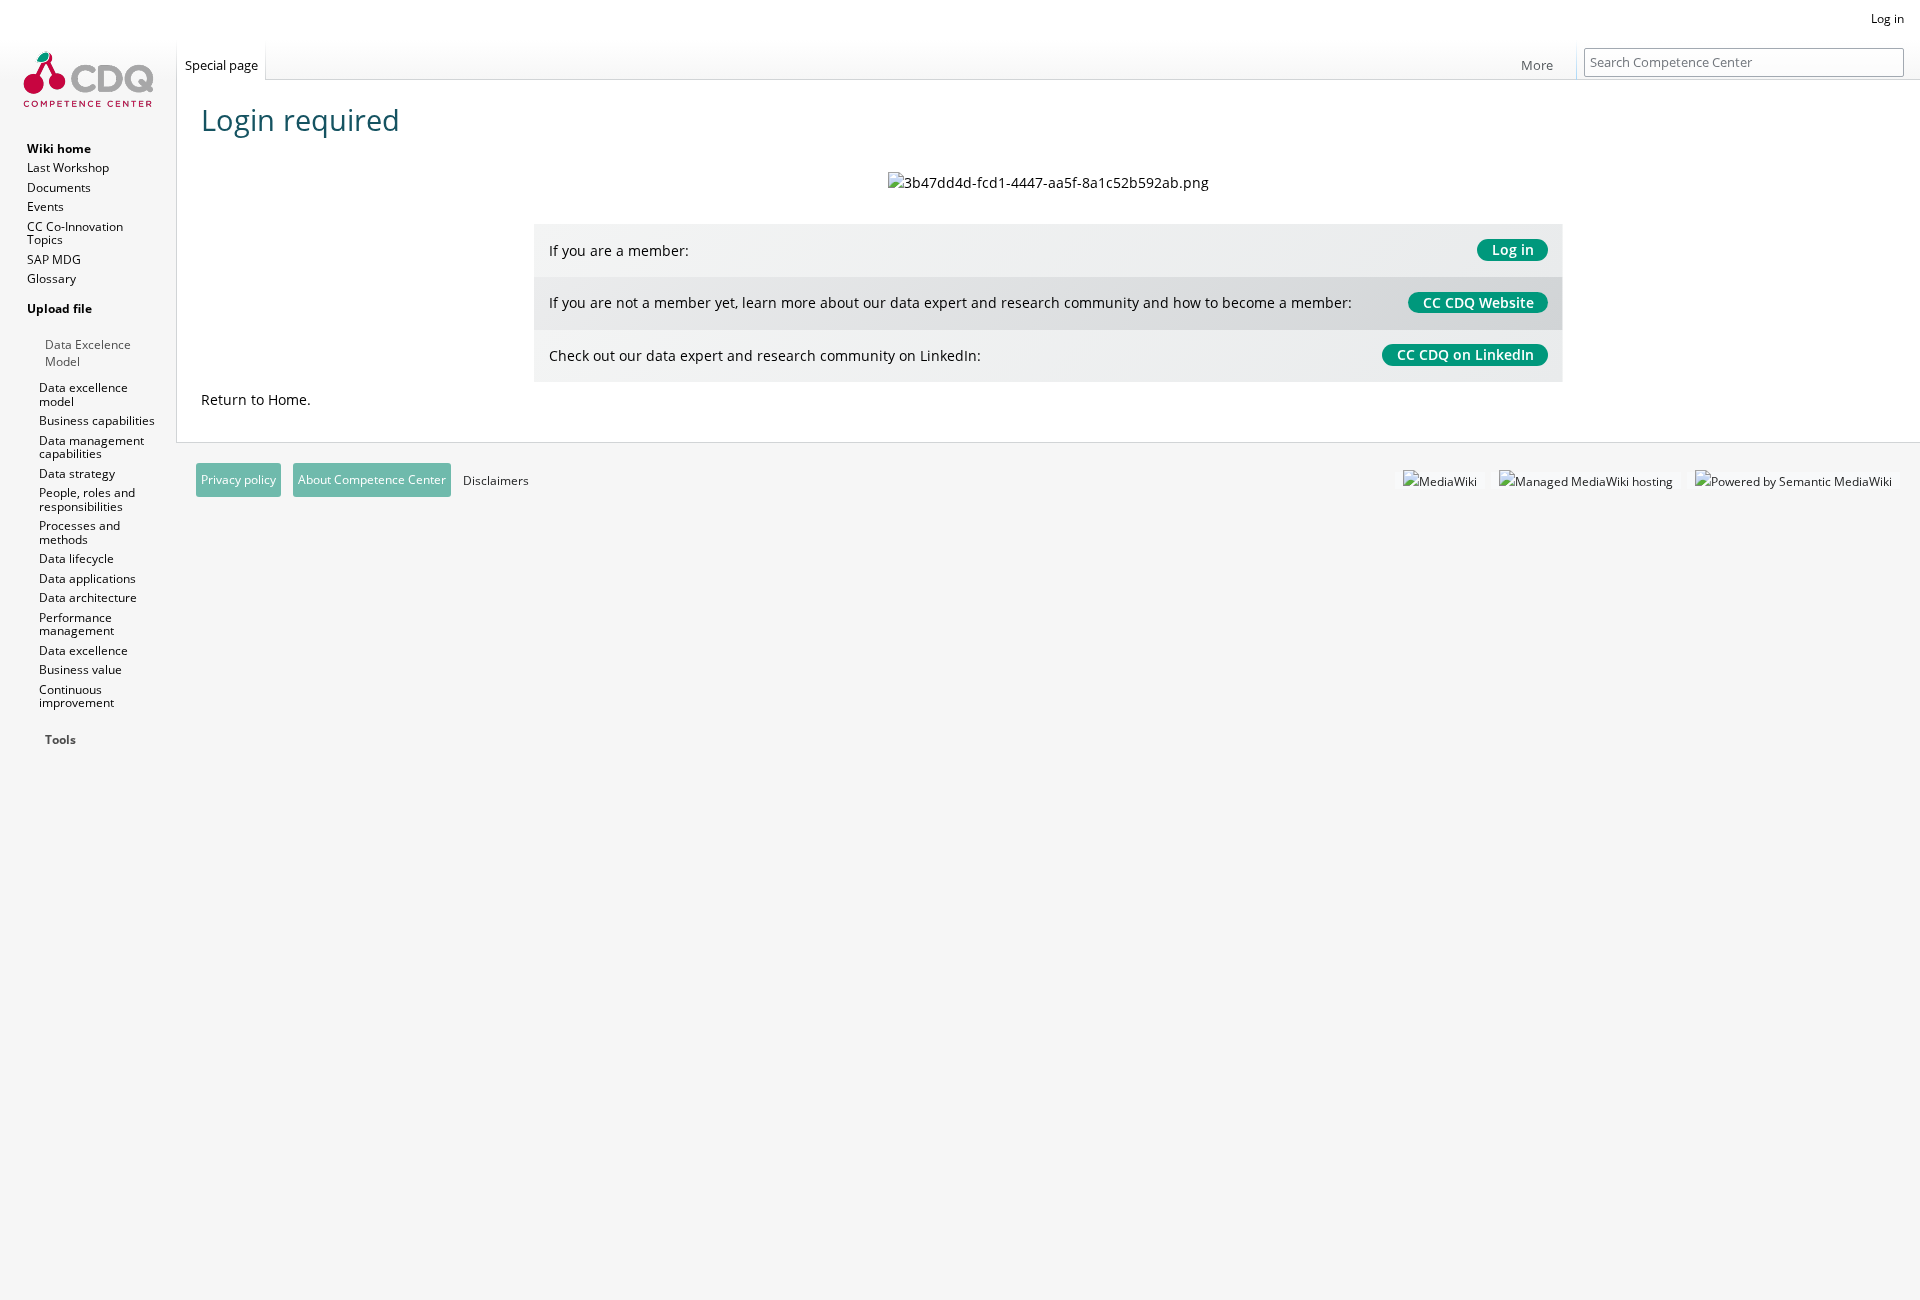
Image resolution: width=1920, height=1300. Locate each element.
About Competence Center (372, 479)
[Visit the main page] (88, 80)
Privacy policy (238, 479)
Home (287, 399)
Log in (1513, 249)
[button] (1544, 60)
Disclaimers (496, 480)
